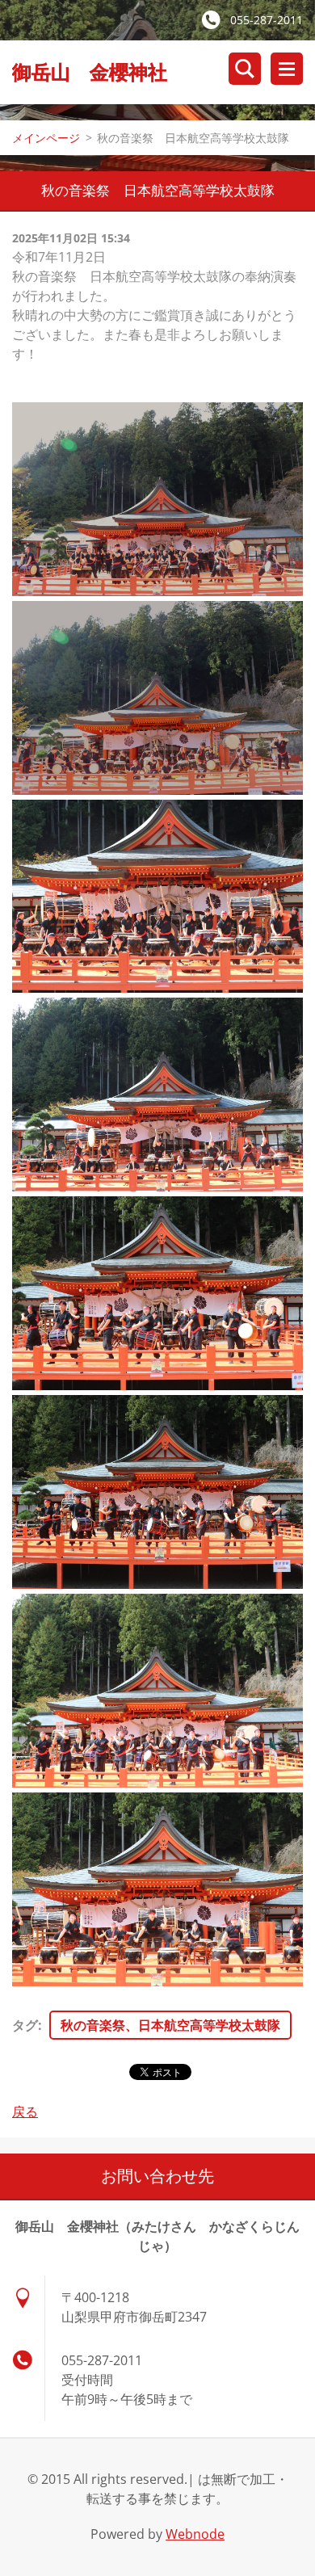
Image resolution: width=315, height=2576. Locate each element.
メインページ (46, 138)
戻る (25, 2112)
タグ (25, 2025)
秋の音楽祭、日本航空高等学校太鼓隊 (170, 2025)
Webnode (195, 2534)
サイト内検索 (245, 69)
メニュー (287, 69)
